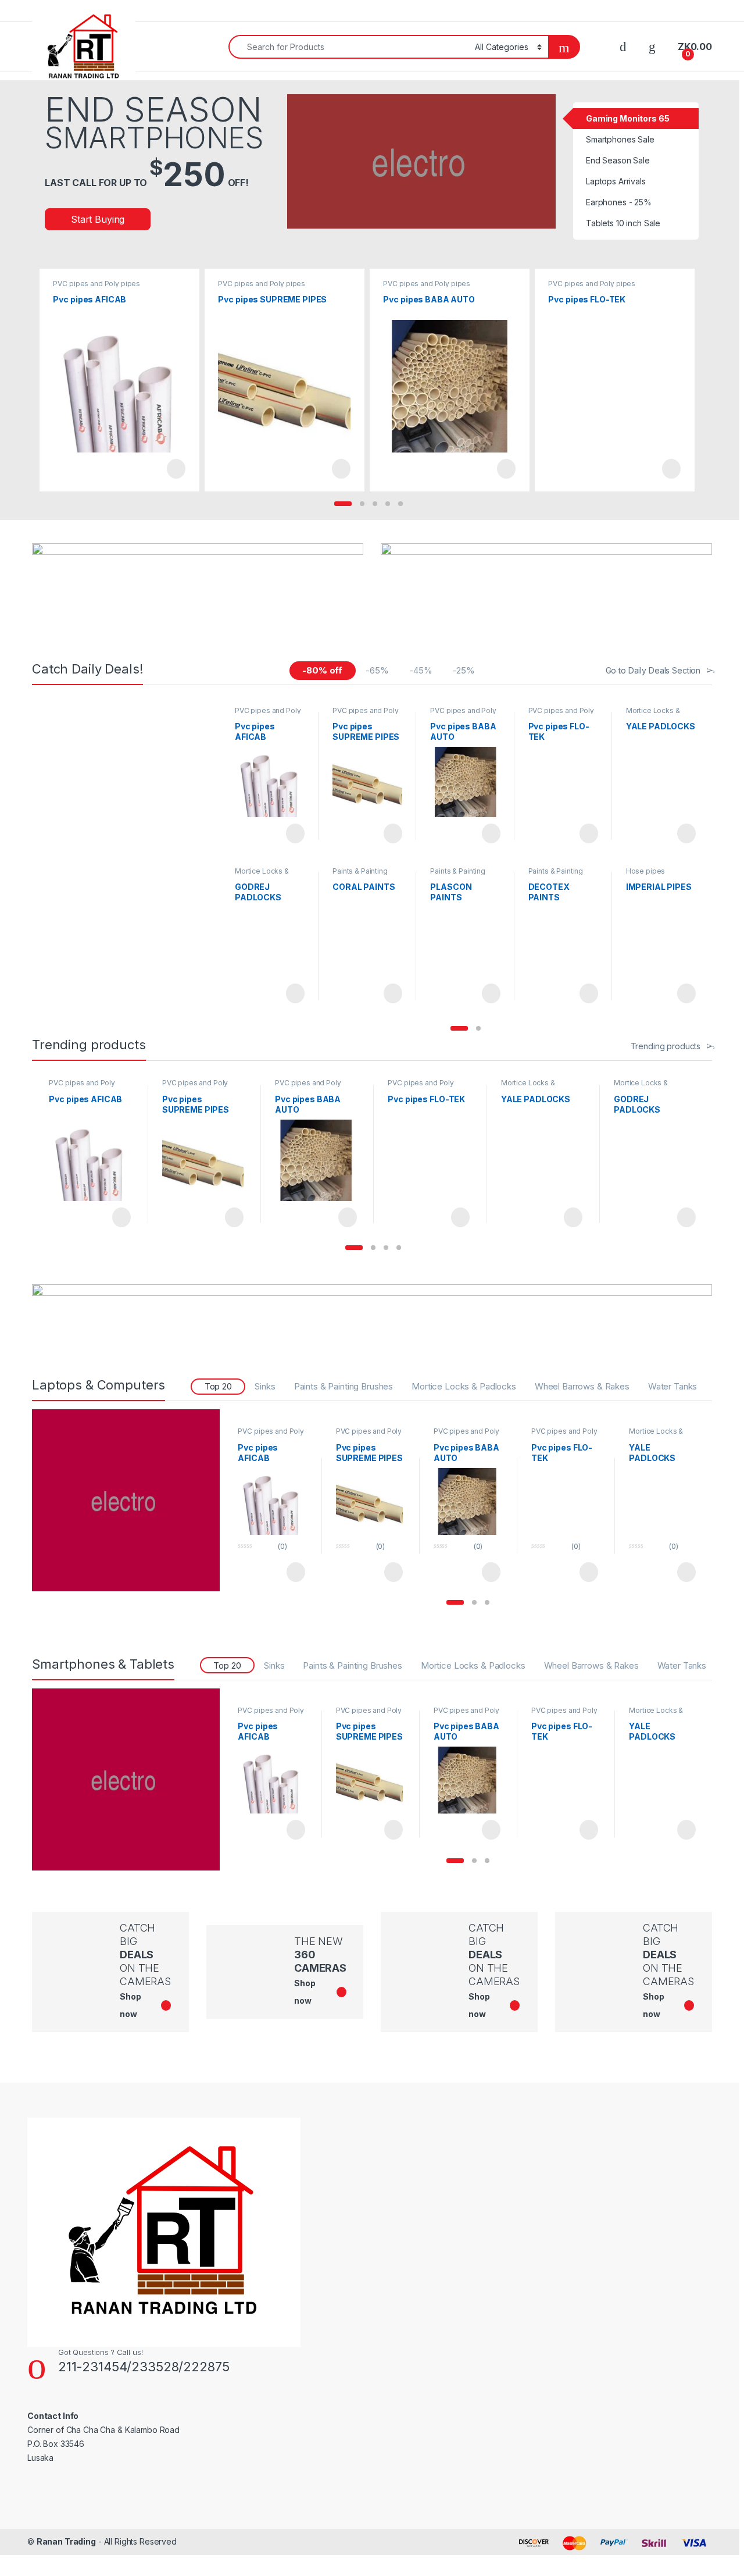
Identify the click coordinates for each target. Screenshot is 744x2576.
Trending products (666, 1046)
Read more (176, 469)
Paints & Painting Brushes (360, 875)
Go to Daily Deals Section (653, 670)
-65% (377, 670)
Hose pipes (646, 871)
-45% (421, 670)
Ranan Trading (66, 2541)
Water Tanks (673, 1386)
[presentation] (688, 377)
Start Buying (98, 219)
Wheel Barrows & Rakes (582, 1386)
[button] (343, 504)
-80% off (322, 670)
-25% (464, 670)
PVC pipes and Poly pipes (96, 284)
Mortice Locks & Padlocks (653, 714)
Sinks (265, 1386)
